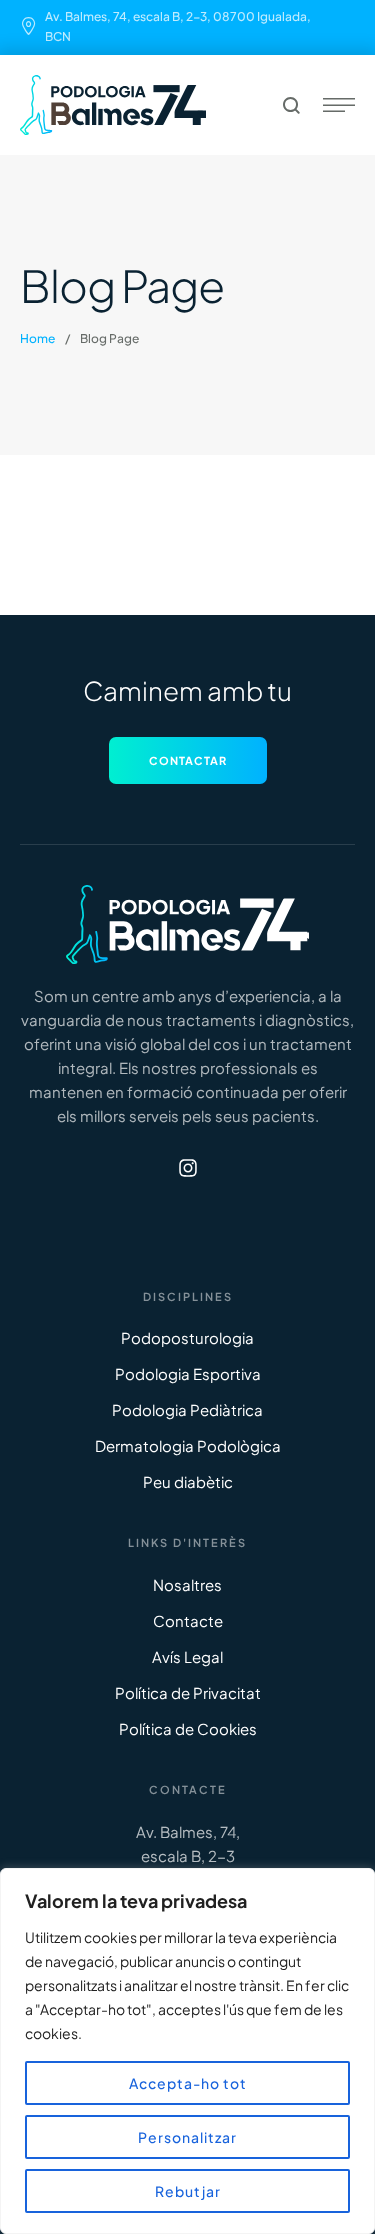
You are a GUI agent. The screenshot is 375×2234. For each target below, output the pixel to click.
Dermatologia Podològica (188, 1445)
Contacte (188, 1620)
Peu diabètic (188, 1481)
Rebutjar (188, 2191)
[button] (188, 761)
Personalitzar (187, 2137)
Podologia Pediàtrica (187, 1409)
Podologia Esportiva (188, 1373)
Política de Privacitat (188, 1692)
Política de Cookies (188, 1728)
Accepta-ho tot (188, 2083)
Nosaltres (187, 1584)
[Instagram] (188, 1168)
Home (37, 338)
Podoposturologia (187, 1337)
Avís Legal (187, 1656)
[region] (187, 2051)
